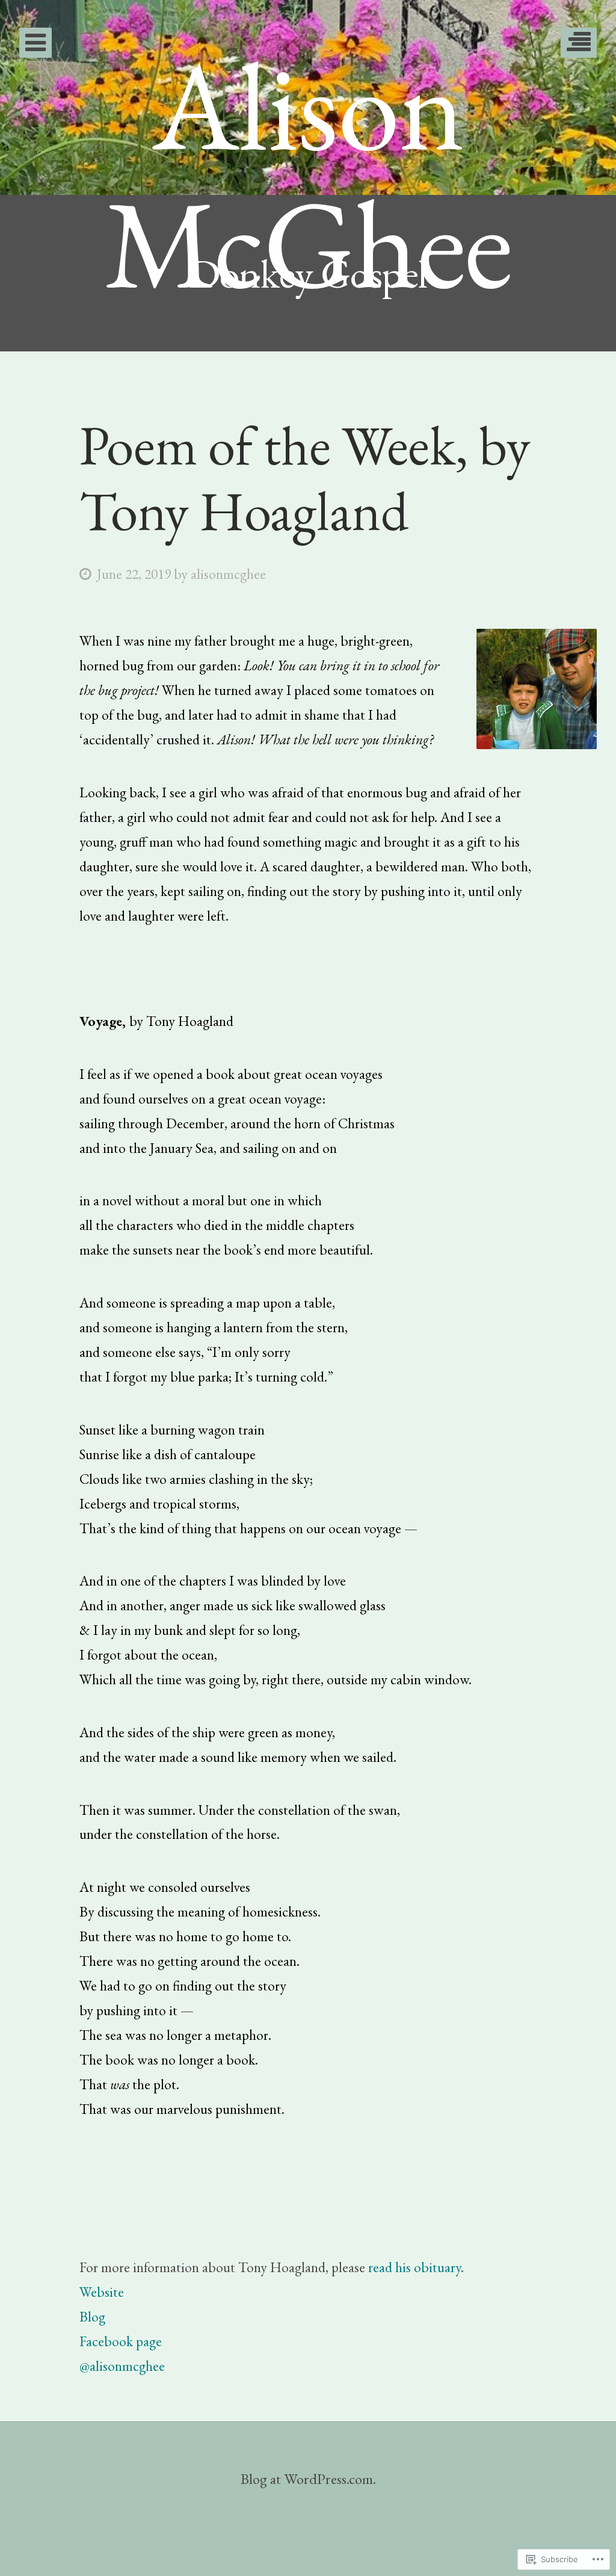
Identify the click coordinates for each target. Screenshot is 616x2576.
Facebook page (121, 2341)
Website (102, 2292)
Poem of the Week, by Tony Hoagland (305, 478)
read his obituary (414, 2267)
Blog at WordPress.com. (308, 2479)
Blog (92, 2316)
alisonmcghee (228, 574)
